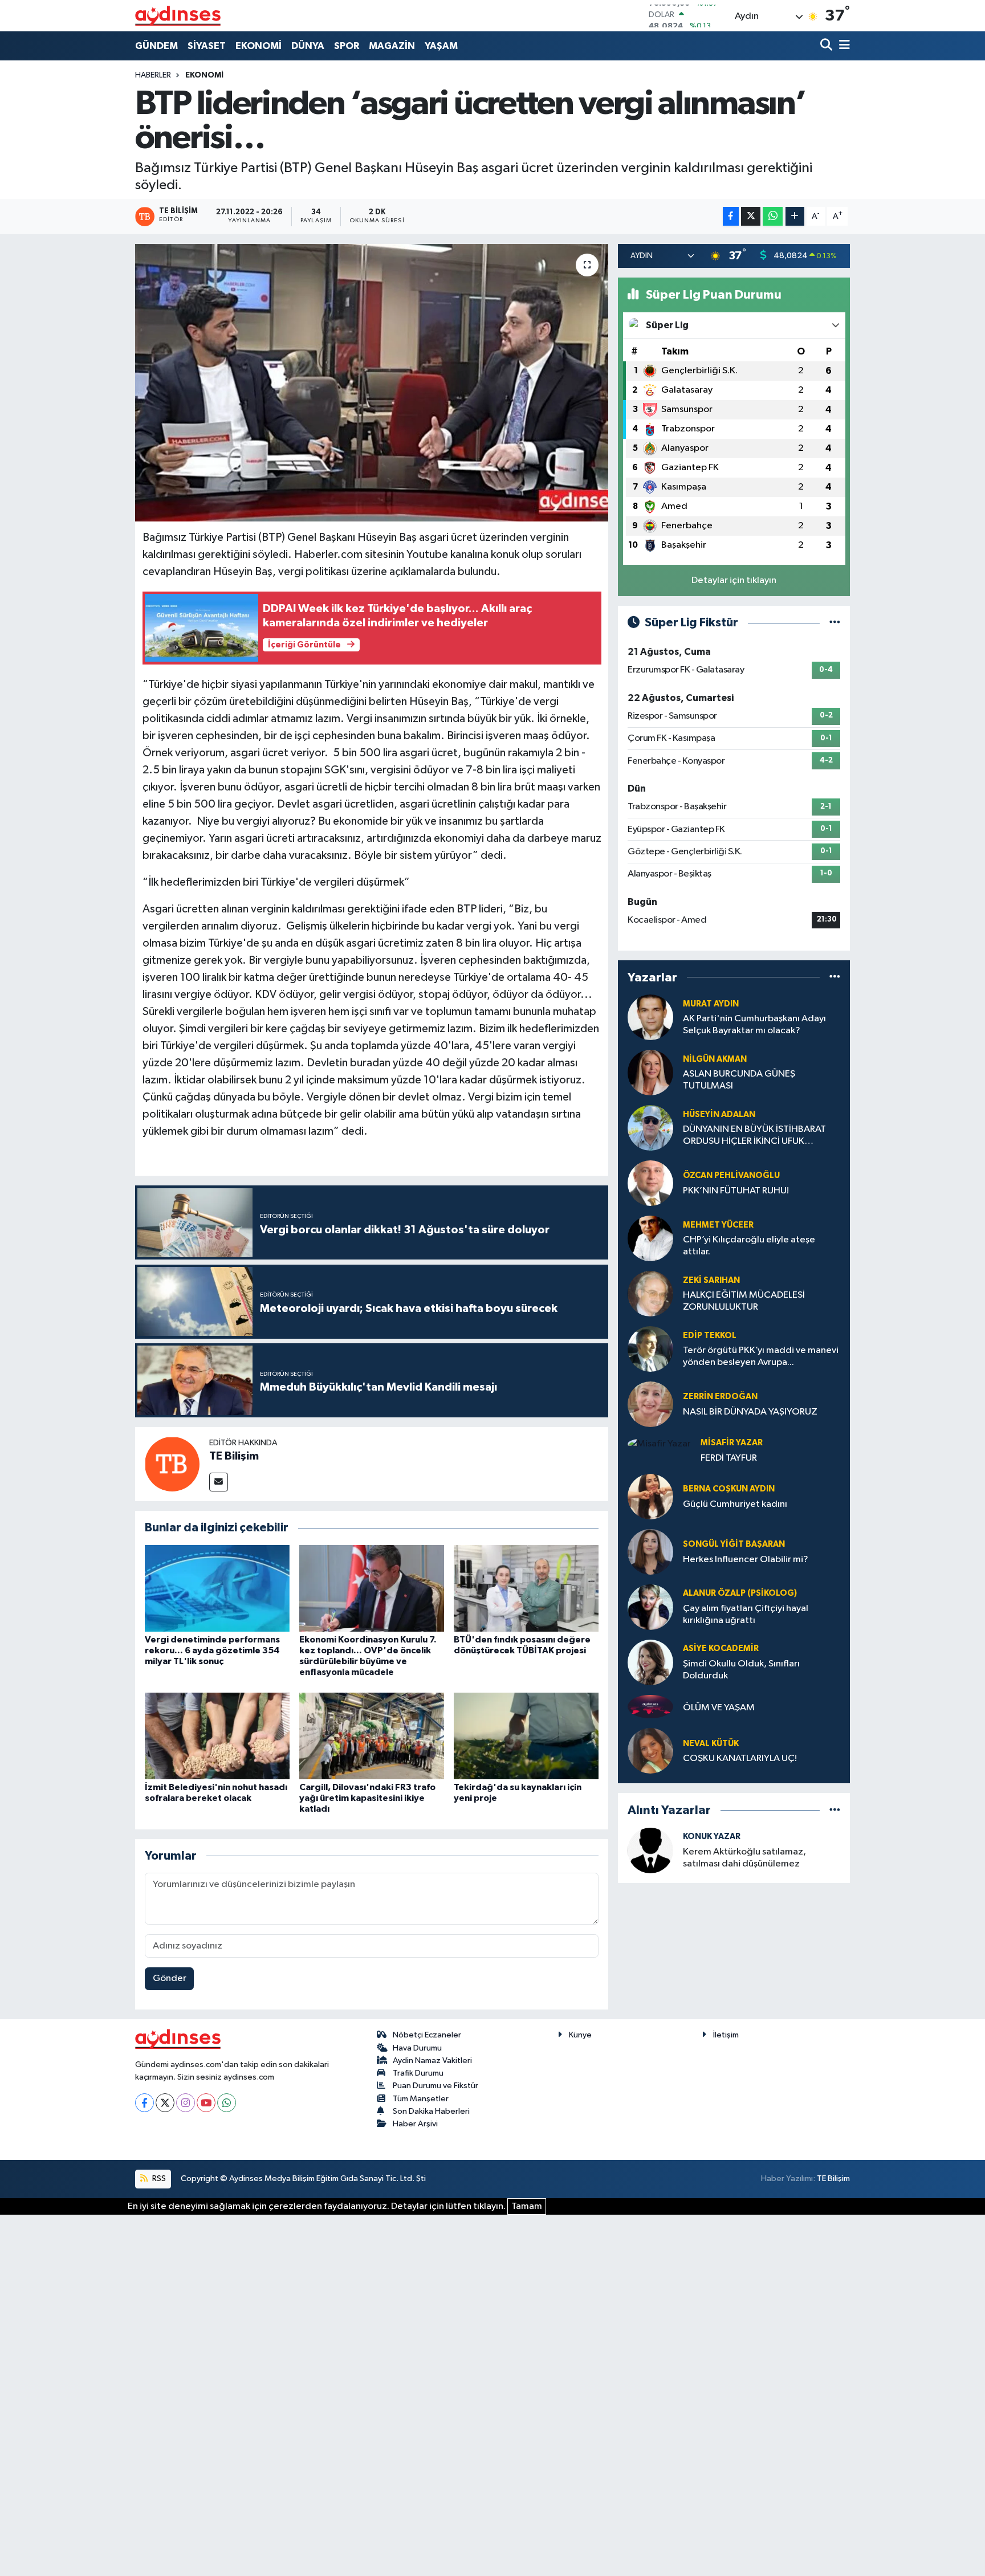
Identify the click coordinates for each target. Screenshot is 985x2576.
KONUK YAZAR (712, 1837)
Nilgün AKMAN (715, 1059)
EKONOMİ (259, 46)
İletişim (726, 2035)
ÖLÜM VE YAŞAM (719, 1708)
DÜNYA (308, 46)
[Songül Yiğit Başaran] (650, 1552)
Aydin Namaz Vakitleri (432, 2061)
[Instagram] (186, 2103)
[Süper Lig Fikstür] (835, 623)
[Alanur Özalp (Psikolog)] (650, 1607)
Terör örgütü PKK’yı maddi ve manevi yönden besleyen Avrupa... (761, 1356)
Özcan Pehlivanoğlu (731, 1175)
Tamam (527, 2206)
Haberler (153, 75)
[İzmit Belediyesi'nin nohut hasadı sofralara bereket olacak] (217, 1736)
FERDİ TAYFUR (729, 1458)
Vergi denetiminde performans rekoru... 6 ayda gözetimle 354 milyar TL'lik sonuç (212, 1650)
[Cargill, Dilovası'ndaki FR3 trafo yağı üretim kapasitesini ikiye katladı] (372, 1736)
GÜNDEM (156, 46)
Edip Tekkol (710, 1336)
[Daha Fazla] (795, 216)
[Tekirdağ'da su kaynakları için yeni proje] (526, 1736)
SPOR (347, 46)
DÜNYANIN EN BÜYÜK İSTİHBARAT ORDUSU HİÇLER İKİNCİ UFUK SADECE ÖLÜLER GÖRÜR (754, 1136)
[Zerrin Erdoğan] (650, 1404)
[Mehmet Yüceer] (650, 1238)
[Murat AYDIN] (650, 1017)
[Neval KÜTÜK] (650, 1751)
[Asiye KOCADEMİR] (650, 1662)
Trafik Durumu (418, 2073)
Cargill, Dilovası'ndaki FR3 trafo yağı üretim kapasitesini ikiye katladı (367, 1798)
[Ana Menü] (842, 46)
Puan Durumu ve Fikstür (435, 2086)
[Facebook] (145, 2103)
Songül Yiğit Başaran (734, 1544)
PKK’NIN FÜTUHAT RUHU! (736, 1191)
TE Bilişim (234, 1456)
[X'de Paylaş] (751, 216)
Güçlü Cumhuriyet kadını (735, 1504)
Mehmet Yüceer (718, 1225)
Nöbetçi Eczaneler (427, 2035)
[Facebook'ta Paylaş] (731, 216)
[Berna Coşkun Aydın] (650, 1496)
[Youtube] (206, 2103)
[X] (165, 2103)
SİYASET (207, 46)
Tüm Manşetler (421, 2099)
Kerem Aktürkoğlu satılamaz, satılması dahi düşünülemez (744, 1858)
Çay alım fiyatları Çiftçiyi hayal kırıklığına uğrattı (746, 1615)
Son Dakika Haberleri (431, 2111)
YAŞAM (441, 46)
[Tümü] (835, 977)
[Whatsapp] (227, 2103)
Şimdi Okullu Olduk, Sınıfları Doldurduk (741, 1670)
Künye (580, 2035)
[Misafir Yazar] (659, 1444)
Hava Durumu (417, 2048)
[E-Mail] (219, 1482)
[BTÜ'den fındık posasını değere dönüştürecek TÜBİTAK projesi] (526, 1588)
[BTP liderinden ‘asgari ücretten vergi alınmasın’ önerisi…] (372, 383)
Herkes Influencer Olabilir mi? (746, 1560)
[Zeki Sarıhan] (650, 1293)
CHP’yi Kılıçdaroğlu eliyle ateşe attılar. (749, 1246)
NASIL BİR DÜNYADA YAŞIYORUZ (750, 1412)
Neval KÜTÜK (711, 1744)
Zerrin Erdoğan (720, 1397)
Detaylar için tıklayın (734, 580)
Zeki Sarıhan (711, 1280)
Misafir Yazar (732, 1443)
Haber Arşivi (415, 2124)
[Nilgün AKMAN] (650, 1072)
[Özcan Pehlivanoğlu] (650, 1183)
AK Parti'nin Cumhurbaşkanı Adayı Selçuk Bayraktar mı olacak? (754, 1025)
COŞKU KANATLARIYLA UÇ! (740, 1758)
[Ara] (827, 46)
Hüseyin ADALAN (719, 1114)
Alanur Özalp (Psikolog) (740, 1593)
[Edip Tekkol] (650, 1349)
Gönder (170, 1978)
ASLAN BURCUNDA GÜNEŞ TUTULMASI (739, 1080)
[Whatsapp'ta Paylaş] (773, 216)
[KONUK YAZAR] (650, 1850)
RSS (158, 2178)
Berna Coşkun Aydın (729, 1489)
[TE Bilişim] (172, 1464)
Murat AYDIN (711, 1004)
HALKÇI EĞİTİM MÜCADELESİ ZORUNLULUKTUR (744, 1301)
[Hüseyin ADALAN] (650, 1128)
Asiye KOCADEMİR (721, 1648)
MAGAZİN (392, 46)
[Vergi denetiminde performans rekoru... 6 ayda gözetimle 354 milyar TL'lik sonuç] (217, 1588)
